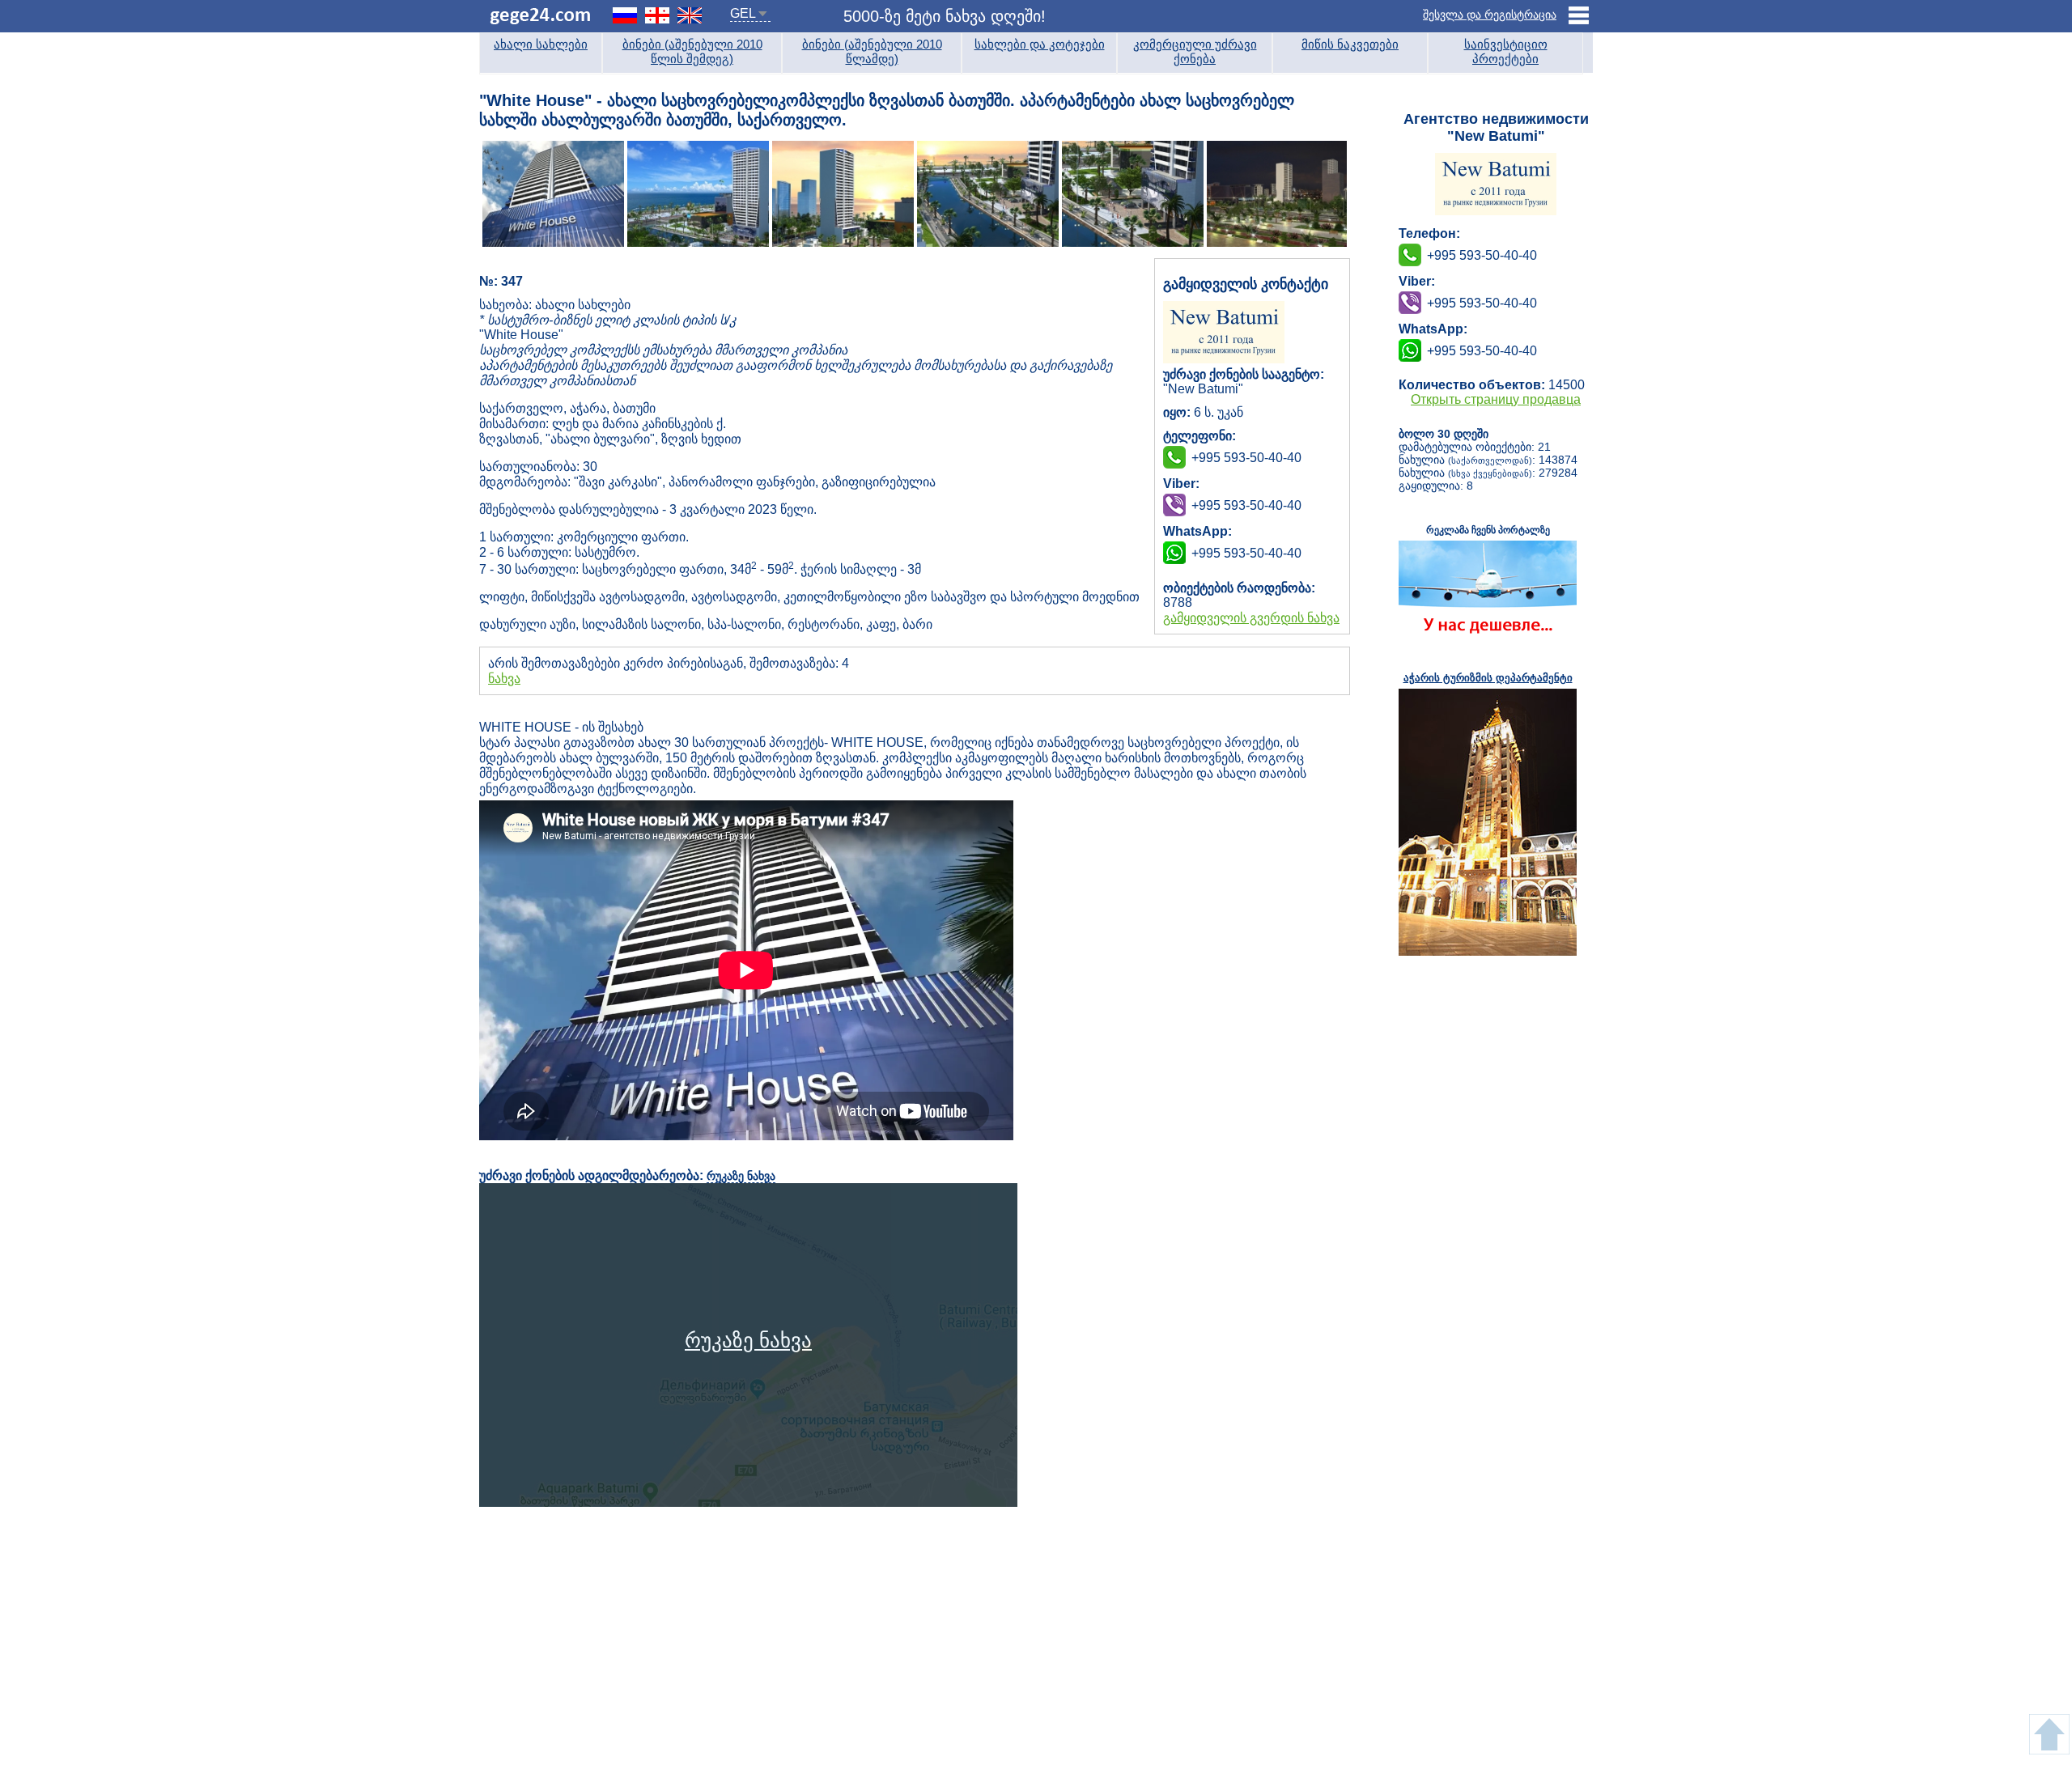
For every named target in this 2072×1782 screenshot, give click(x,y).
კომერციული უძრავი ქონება (1195, 51)
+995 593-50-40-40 (1246, 505)
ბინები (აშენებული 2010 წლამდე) (872, 51)
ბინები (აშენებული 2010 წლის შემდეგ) (692, 51)
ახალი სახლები (541, 44)
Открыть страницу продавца (1496, 399)
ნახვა (504, 679)
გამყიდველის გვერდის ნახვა (1251, 618)
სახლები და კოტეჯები (1040, 44)
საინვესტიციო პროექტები (1506, 51)
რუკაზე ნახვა (741, 1176)
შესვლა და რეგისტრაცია (1490, 15)
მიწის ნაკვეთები (1350, 44)
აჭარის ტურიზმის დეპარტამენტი (1488, 678)
